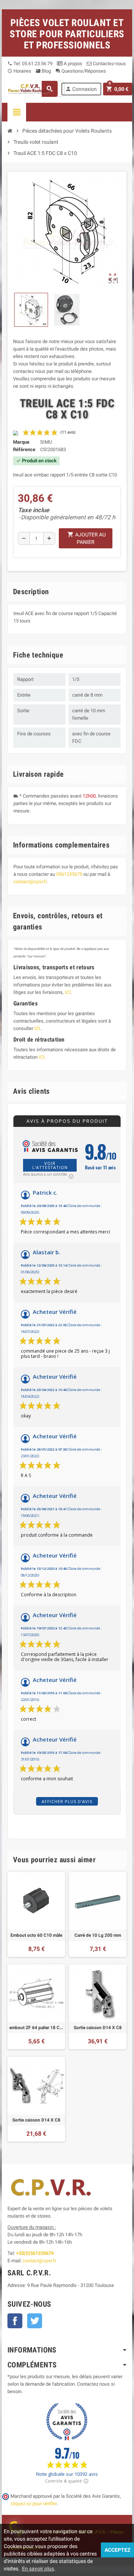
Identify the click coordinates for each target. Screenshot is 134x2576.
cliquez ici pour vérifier (33, 2504)
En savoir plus (38, 2569)
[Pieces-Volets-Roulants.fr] (30, 88)
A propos (72, 64)
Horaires (19, 71)
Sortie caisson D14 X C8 (98, 2028)
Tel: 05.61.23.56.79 (30, 64)
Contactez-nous (109, 64)
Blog (43, 71)
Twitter (35, 2321)
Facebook (15, 2321)
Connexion (81, 89)
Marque (21, 442)
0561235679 (69, 874)
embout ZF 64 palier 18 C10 (36, 2028)
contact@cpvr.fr (30, 882)
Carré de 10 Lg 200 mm (98, 1935)
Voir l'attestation (50, 1165)
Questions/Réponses (81, 71)
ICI (68, 992)
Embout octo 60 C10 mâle (36, 1935)
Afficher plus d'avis (67, 1801)
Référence (24, 449)
